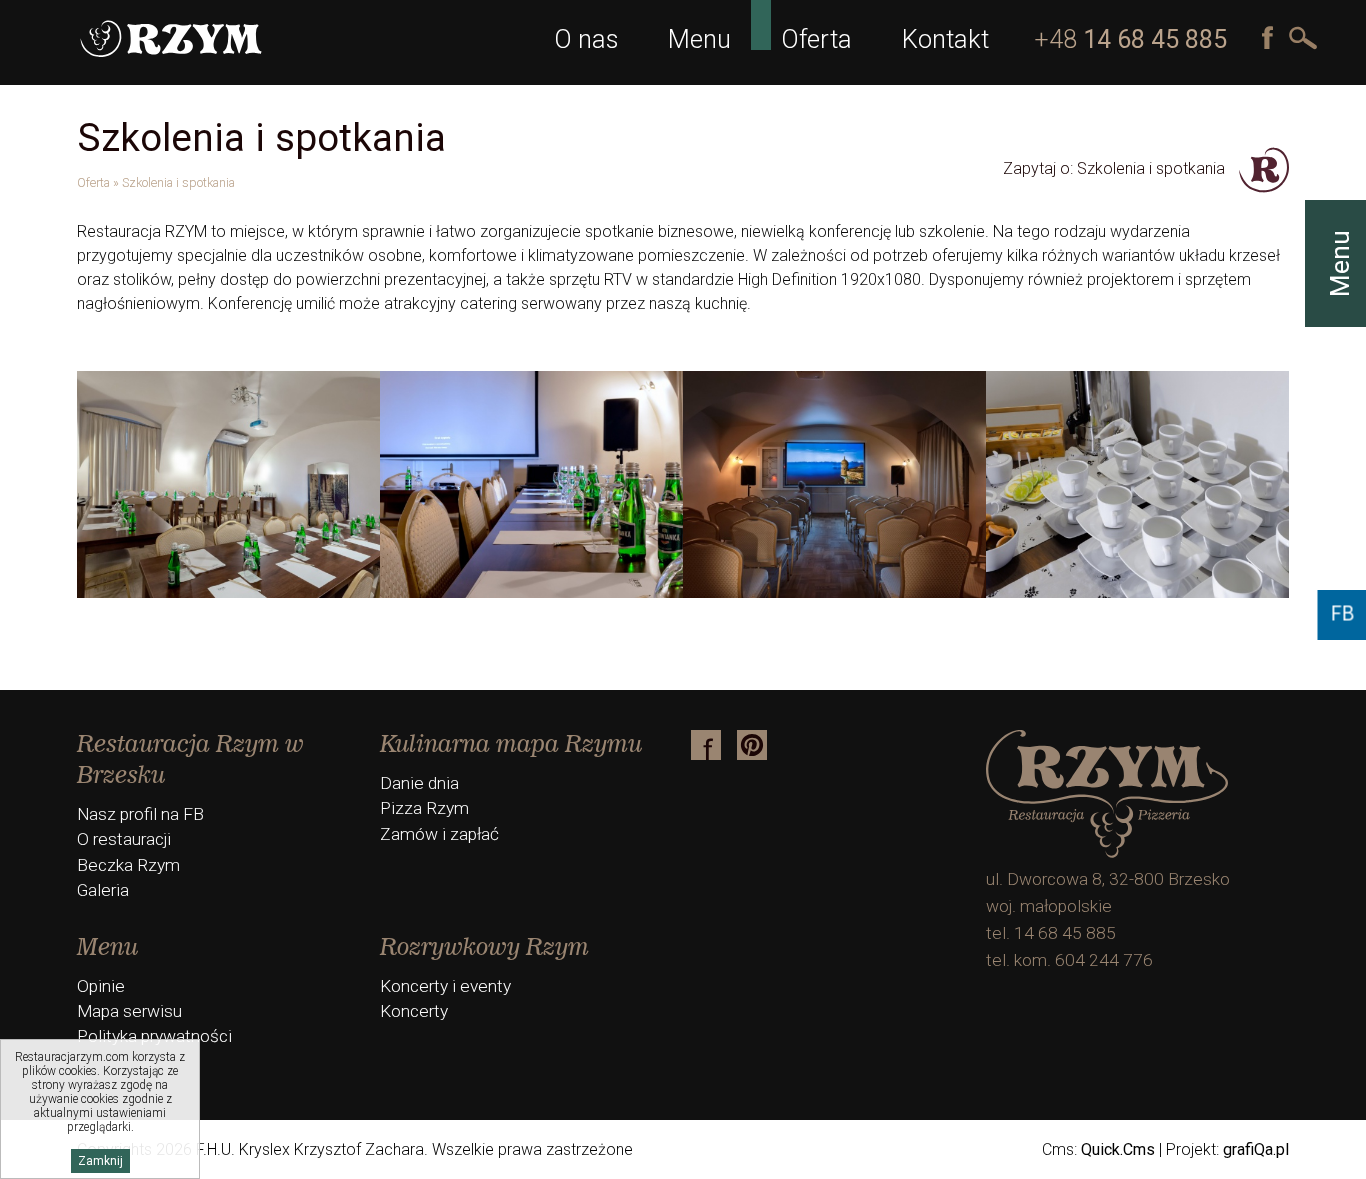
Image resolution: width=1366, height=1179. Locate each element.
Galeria (103, 890)
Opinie (101, 986)
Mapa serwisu (129, 1011)
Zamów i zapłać (439, 834)
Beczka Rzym (128, 865)
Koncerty (414, 1011)
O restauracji (124, 839)
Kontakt (945, 39)
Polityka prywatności (154, 1036)
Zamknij (100, 1161)
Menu (699, 39)
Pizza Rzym (424, 808)
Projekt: (1227, 1149)
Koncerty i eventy (445, 986)
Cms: (1098, 1149)
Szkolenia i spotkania (178, 182)
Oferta (816, 39)
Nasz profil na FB (140, 814)
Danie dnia (419, 783)
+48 (1130, 39)
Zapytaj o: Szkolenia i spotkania (1116, 168)
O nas (586, 39)
